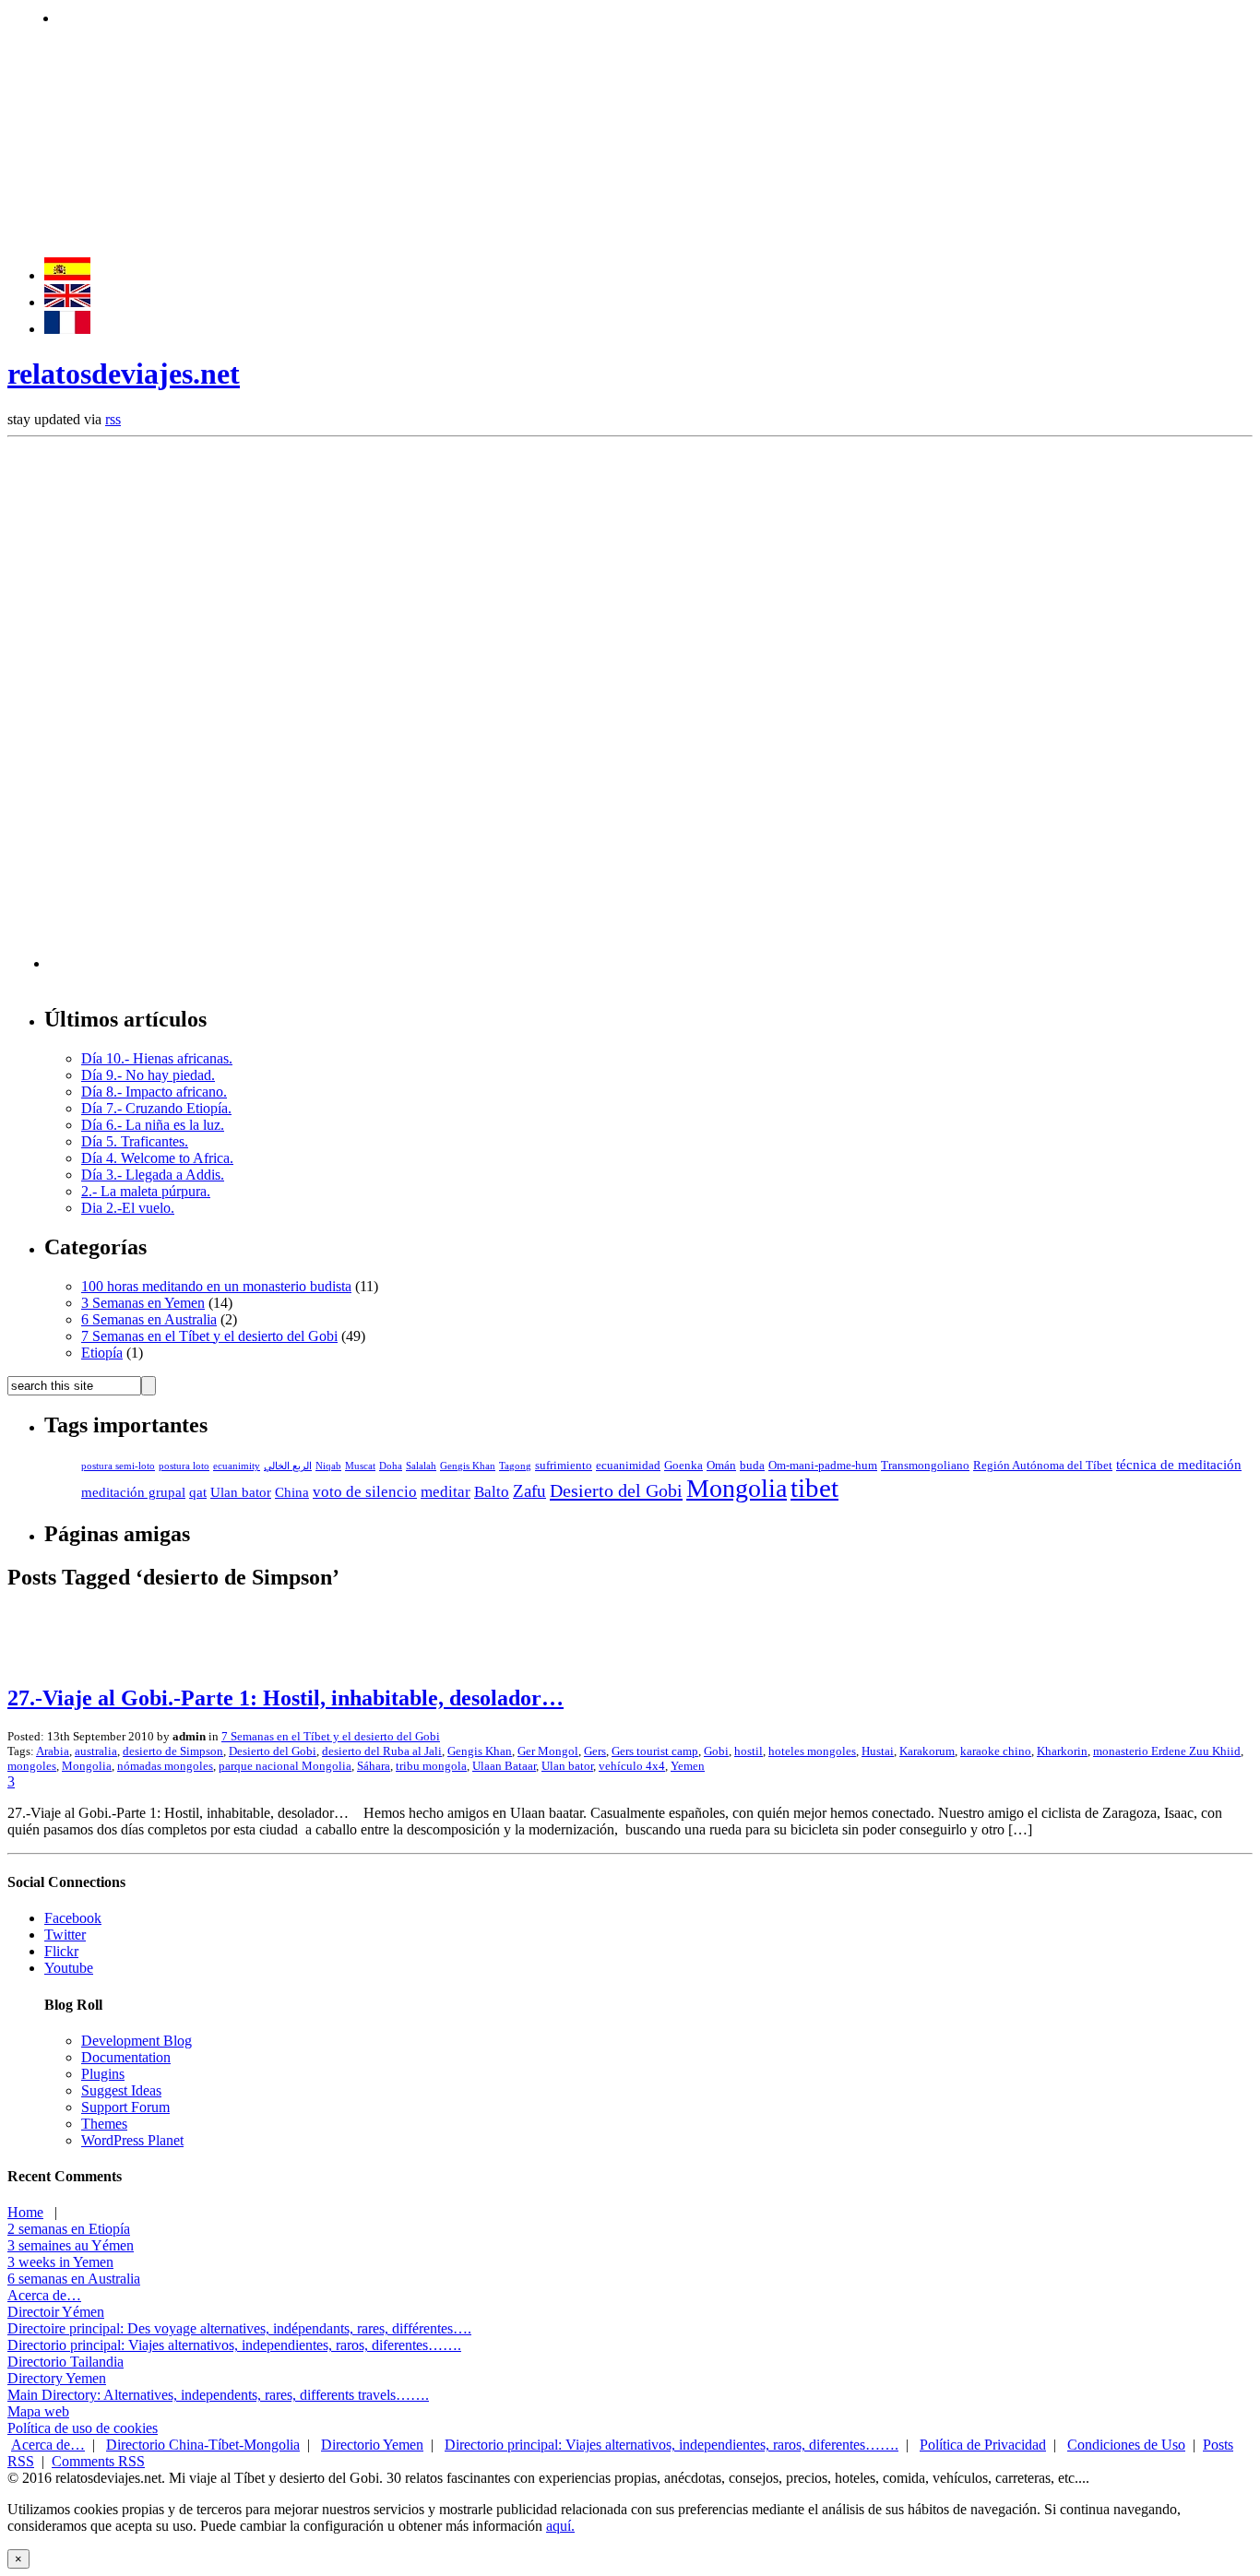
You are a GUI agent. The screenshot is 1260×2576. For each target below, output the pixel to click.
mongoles (32, 1766)
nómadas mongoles (165, 1766)
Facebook (73, 1918)
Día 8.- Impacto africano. (154, 1092)
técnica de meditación (1179, 1465)
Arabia (53, 1751)
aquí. (560, 2526)
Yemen (688, 1766)
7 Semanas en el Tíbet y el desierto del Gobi (209, 1336)
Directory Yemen (57, 2378)
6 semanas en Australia (74, 2279)
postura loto (184, 1466)
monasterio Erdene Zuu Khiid (1167, 1751)
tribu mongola (431, 1766)
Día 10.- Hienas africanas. (157, 1058)
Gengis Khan (468, 1466)
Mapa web (38, 2411)
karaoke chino (996, 1751)
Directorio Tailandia (65, 2362)
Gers (595, 1751)
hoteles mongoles (812, 1751)
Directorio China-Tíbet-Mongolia (203, 2445)
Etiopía (102, 1353)
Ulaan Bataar (504, 1766)
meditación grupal (133, 1492)
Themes (104, 2124)
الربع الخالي (288, 1466)
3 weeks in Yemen (60, 2262)
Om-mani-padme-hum (823, 1466)
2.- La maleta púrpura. (146, 1191)
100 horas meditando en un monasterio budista (216, 1286)
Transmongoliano (925, 1466)
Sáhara (374, 1766)
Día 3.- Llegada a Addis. (153, 1175)
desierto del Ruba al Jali (382, 1751)
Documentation (126, 2057)
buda (752, 1466)
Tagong (515, 1466)
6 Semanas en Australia (149, 1319)
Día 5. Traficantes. (135, 1141)
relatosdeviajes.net (124, 374)
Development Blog (137, 2041)
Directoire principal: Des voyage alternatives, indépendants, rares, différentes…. (239, 2328)
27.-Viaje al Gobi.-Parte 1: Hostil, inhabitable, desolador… (285, 1698)
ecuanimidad (628, 1466)
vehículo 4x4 (632, 1766)
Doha (391, 1466)
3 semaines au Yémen (71, 2245)
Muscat (360, 1466)
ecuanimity (237, 1466)
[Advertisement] (394, 16)
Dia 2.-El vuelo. (128, 1208)
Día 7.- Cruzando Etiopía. (156, 1108)
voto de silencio (365, 1492)
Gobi (716, 1751)
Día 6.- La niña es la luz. (153, 1125)
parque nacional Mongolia (285, 1766)
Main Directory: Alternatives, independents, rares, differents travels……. (218, 2395)
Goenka (683, 1466)
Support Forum (125, 2107)
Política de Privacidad (983, 2445)
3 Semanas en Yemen (143, 1303)
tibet (814, 1488)
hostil (749, 1751)
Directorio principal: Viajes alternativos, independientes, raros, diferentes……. (234, 2345)
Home (25, 2212)
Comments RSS (98, 2461)
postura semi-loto (118, 1466)
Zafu (529, 1491)
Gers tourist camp (655, 1751)
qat (198, 1492)
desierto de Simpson (173, 1751)
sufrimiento (564, 1466)
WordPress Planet (132, 2140)
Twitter (65, 1935)
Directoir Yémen (56, 2312)
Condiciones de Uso (1126, 2445)
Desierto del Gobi (616, 1490)
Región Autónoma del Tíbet (1043, 1466)
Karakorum (927, 1751)
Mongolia (737, 1488)
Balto (492, 1492)
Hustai (878, 1751)
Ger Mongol (548, 1751)
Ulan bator (241, 1492)
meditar (446, 1492)
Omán (721, 1466)
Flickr (61, 1951)
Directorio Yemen (372, 2445)
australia (96, 1751)
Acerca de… (44, 2295)
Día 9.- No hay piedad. (148, 1075)
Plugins (103, 2074)
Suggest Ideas (121, 2090)
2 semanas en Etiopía (69, 2229)
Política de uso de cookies (83, 2428)
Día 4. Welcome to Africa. (157, 1158)
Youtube (69, 1968)
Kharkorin (1062, 1751)
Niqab (328, 1466)
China (292, 1492)
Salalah (421, 1466)
